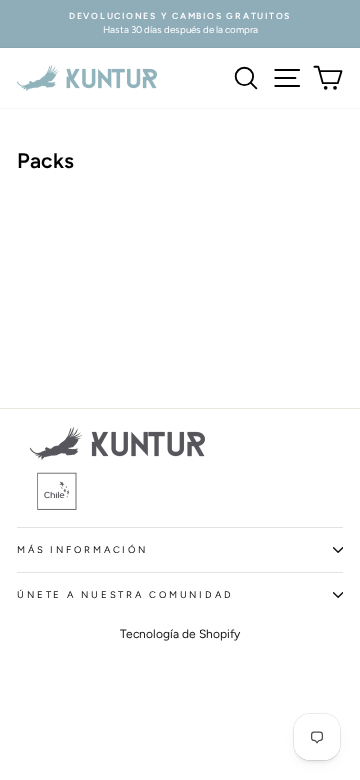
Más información (82, 549)
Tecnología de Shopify (180, 634)
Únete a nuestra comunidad (125, 594)
